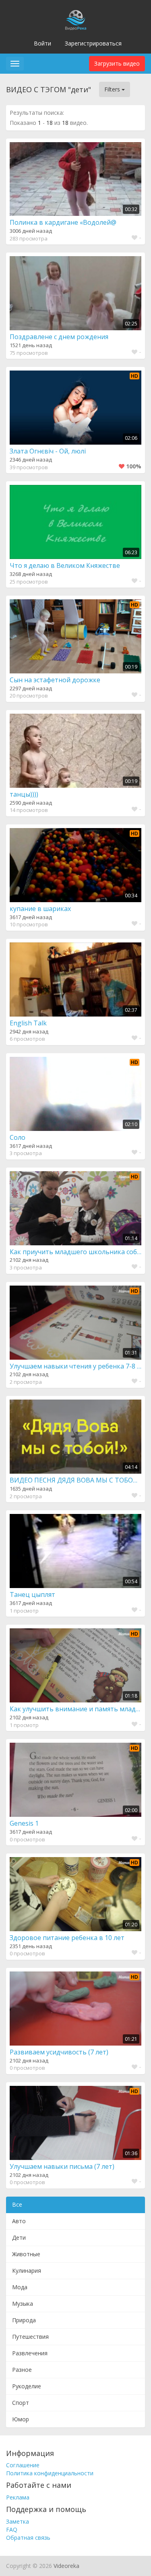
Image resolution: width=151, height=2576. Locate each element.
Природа (24, 2320)
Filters (113, 89)
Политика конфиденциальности (50, 2473)
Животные (26, 2254)
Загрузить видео (117, 63)
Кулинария (27, 2271)
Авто (19, 2221)
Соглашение (23, 2465)
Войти (42, 43)
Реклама (18, 2497)
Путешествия (30, 2337)
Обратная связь (28, 2538)
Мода (20, 2287)
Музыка (23, 2304)
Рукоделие (27, 2386)
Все (17, 2204)
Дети (19, 2237)
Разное (22, 2370)
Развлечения (30, 2353)
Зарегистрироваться (93, 43)
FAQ (12, 2529)
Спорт (21, 2403)
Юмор (21, 2419)
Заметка (18, 2521)
